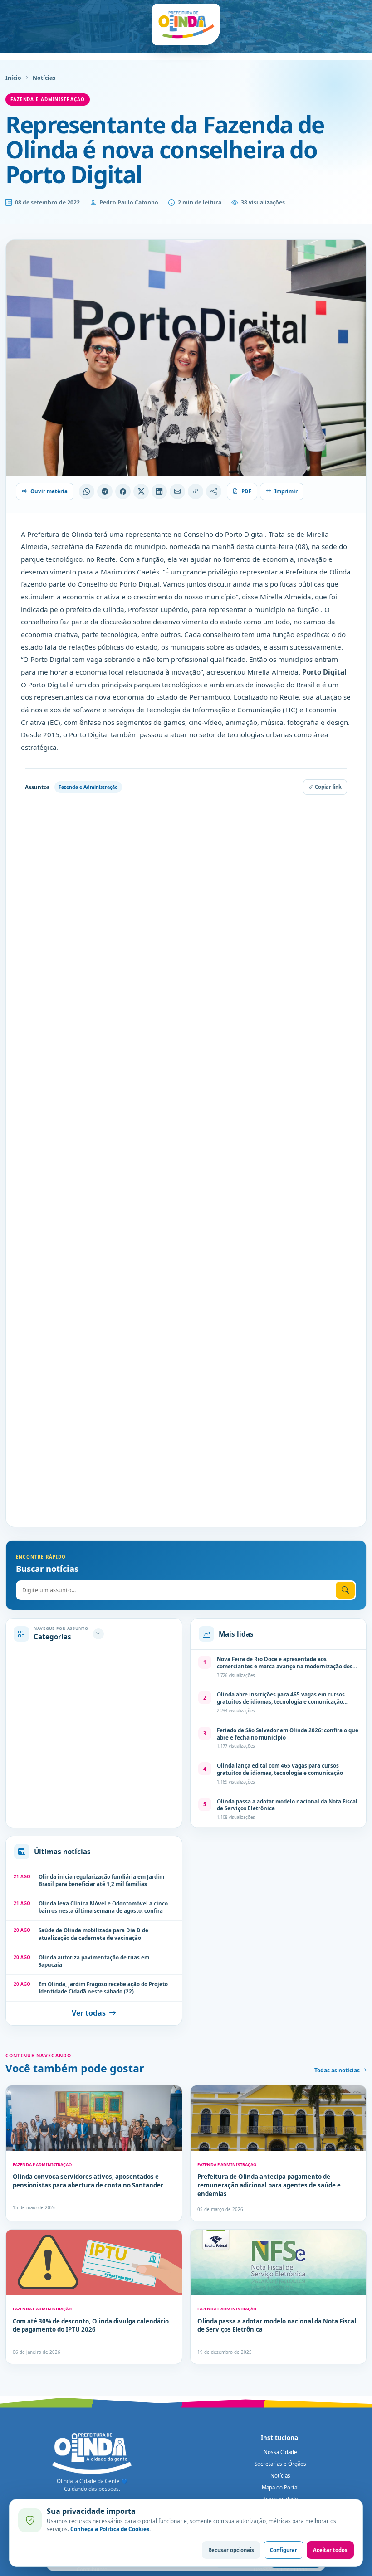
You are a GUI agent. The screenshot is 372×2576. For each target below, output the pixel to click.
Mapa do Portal (280, 2487)
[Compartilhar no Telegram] (105, 491)
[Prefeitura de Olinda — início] (186, 24)
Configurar (284, 2550)
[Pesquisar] (345, 1590)
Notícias (44, 78)
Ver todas (89, 2013)
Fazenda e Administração (48, 99)
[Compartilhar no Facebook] (123, 491)
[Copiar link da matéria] (196, 491)
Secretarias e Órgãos (280, 2464)
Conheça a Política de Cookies (110, 2529)
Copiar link (328, 787)
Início (13, 78)
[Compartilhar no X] (141, 491)
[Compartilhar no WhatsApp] (87, 491)
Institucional (280, 2438)
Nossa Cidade (280, 2452)
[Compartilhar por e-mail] (177, 491)
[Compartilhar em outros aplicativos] (214, 491)
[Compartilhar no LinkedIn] (159, 491)
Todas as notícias (338, 2070)
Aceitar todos (330, 2550)
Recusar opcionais (231, 2550)
